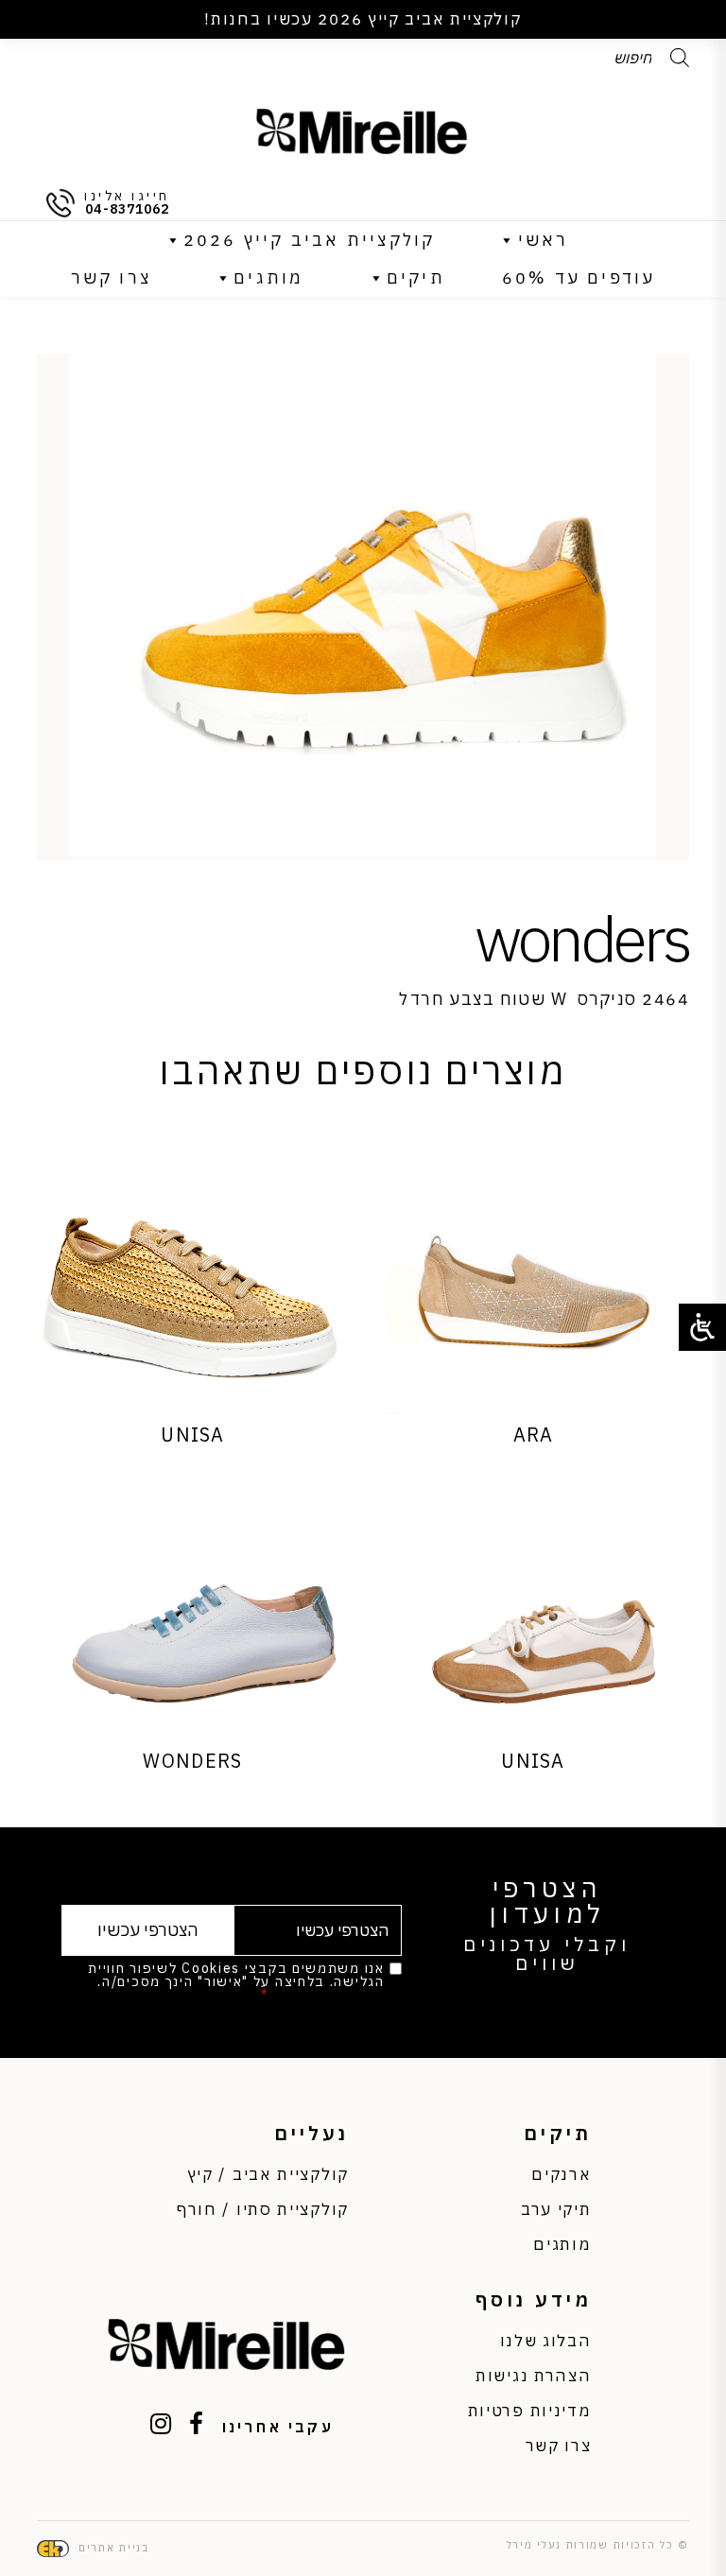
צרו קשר (111, 277)
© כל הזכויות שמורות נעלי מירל (598, 2545)
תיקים (416, 277)
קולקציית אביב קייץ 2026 (310, 240)
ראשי (544, 240)
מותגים (268, 277)
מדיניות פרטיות (530, 2411)
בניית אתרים (114, 2548)
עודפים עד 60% (579, 277)
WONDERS (192, 1761)
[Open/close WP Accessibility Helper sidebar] (702, 1327)
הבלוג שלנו (546, 2341)
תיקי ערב (556, 2209)
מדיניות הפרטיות (329, 1995)
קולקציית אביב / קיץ (268, 2174)
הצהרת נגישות (533, 2376)
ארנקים (561, 2174)
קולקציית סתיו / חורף (263, 2209)
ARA (534, 1435)
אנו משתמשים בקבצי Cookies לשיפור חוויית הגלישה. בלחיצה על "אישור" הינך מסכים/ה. (236, 1981)
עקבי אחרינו (278, 2427)
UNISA (193, 1435)
